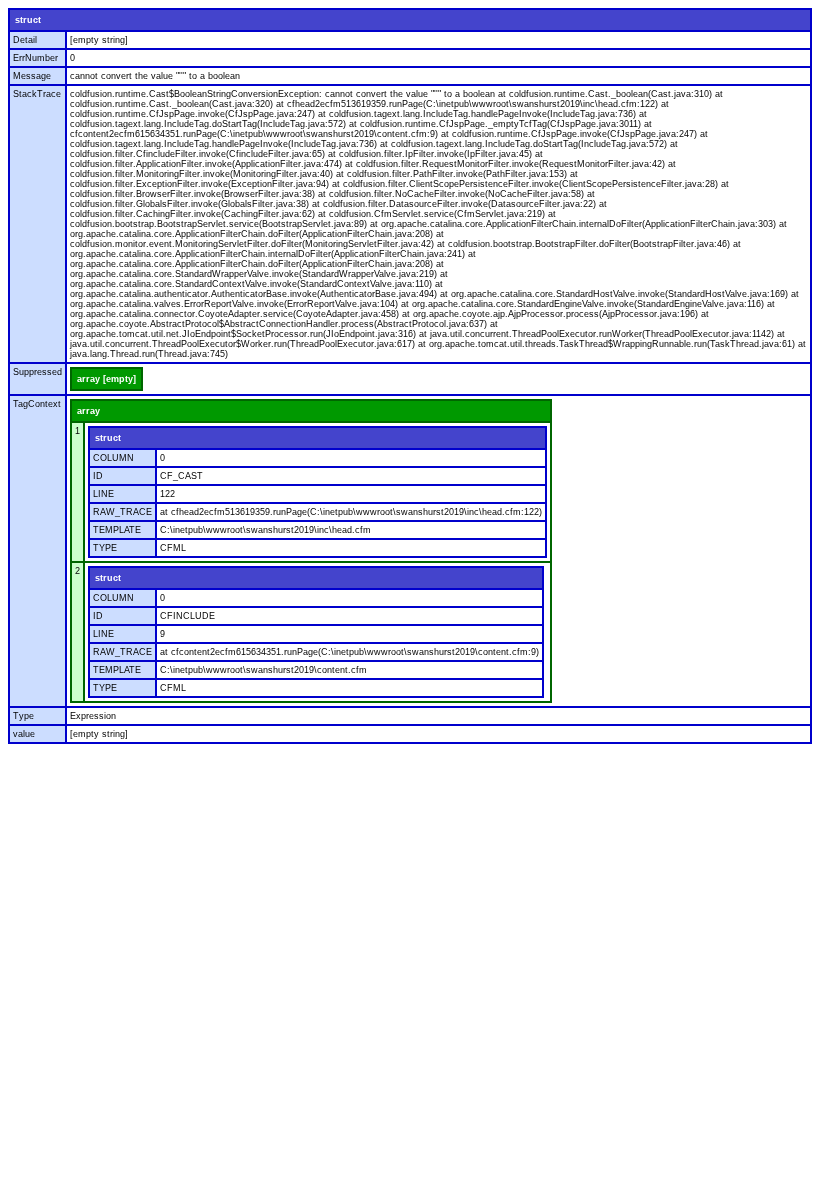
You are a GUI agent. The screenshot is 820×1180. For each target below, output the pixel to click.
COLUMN (113, 458)
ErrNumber (35, 58)
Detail (25, 40)
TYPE (105, 548)
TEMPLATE (117, 530)
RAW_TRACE (122, 512)
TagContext (37, 404)
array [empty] (106, 379)
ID (98, 476)
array (88, 411)
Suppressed (37, 372)
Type (23, 716)
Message (32, 76)
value (24, 734)
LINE (103, 494)
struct (28, 20)
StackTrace (37, 94)
